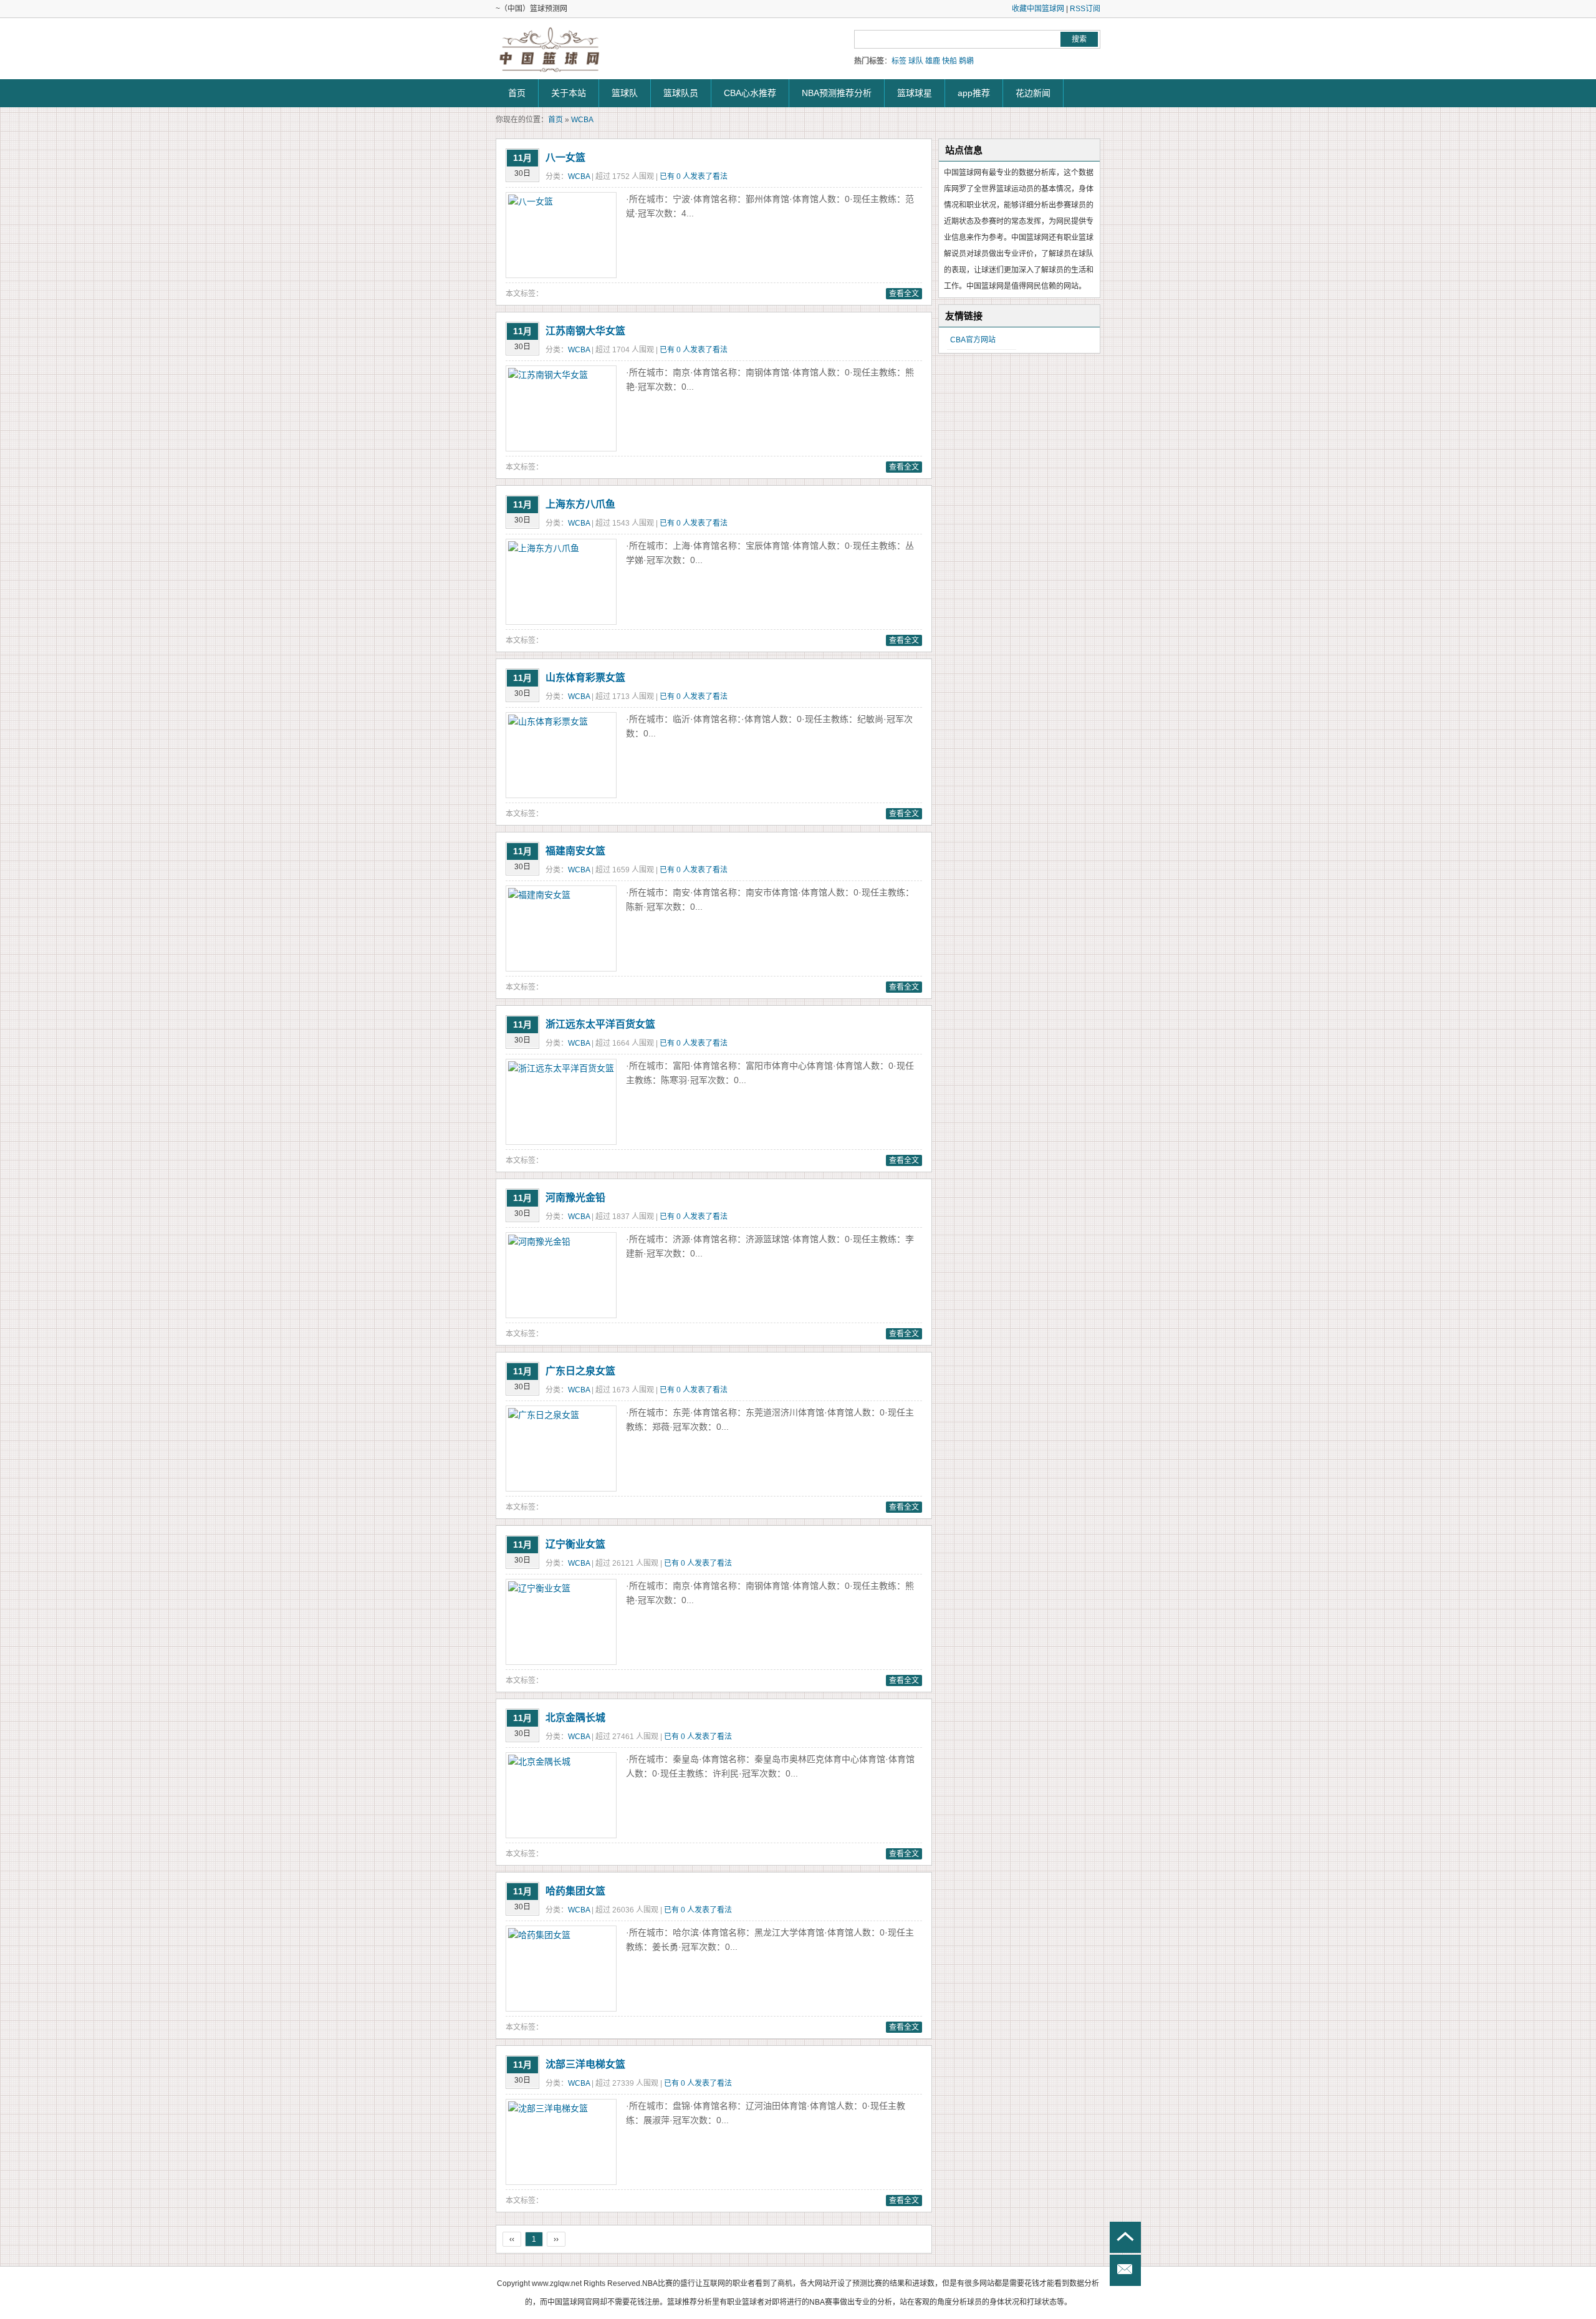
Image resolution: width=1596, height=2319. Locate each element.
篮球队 (625, 93)
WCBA (582, 120)
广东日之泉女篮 (580, 1371)
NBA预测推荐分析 (837, 93)
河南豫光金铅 (575, 1198)
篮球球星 (915, 93)
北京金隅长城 (575, 1718)
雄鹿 (933, 61)
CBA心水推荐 (750, 93)
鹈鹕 (966, 61)
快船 (949, 61)
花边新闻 (1033, 93)
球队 (916, 61)
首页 (517, 93)
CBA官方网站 (973, 340)
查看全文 (904, 294)
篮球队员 (681, 93)
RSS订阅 (1085, 9)
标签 (899, 61)
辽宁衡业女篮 (575, 1544)
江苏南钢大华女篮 (585, 331)
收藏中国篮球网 (1038, 9)
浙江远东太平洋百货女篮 (600, 1024)
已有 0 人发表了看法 (694, 176)
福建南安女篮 (575, 851)
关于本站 (569, 93)
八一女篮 (565, 157)
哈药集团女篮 (575, 1891)
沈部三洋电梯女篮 (585, 2064)
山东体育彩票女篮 (585, 677)
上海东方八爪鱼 (580, 504)
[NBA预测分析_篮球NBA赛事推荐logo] (550, 50)
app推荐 (974, 93)
